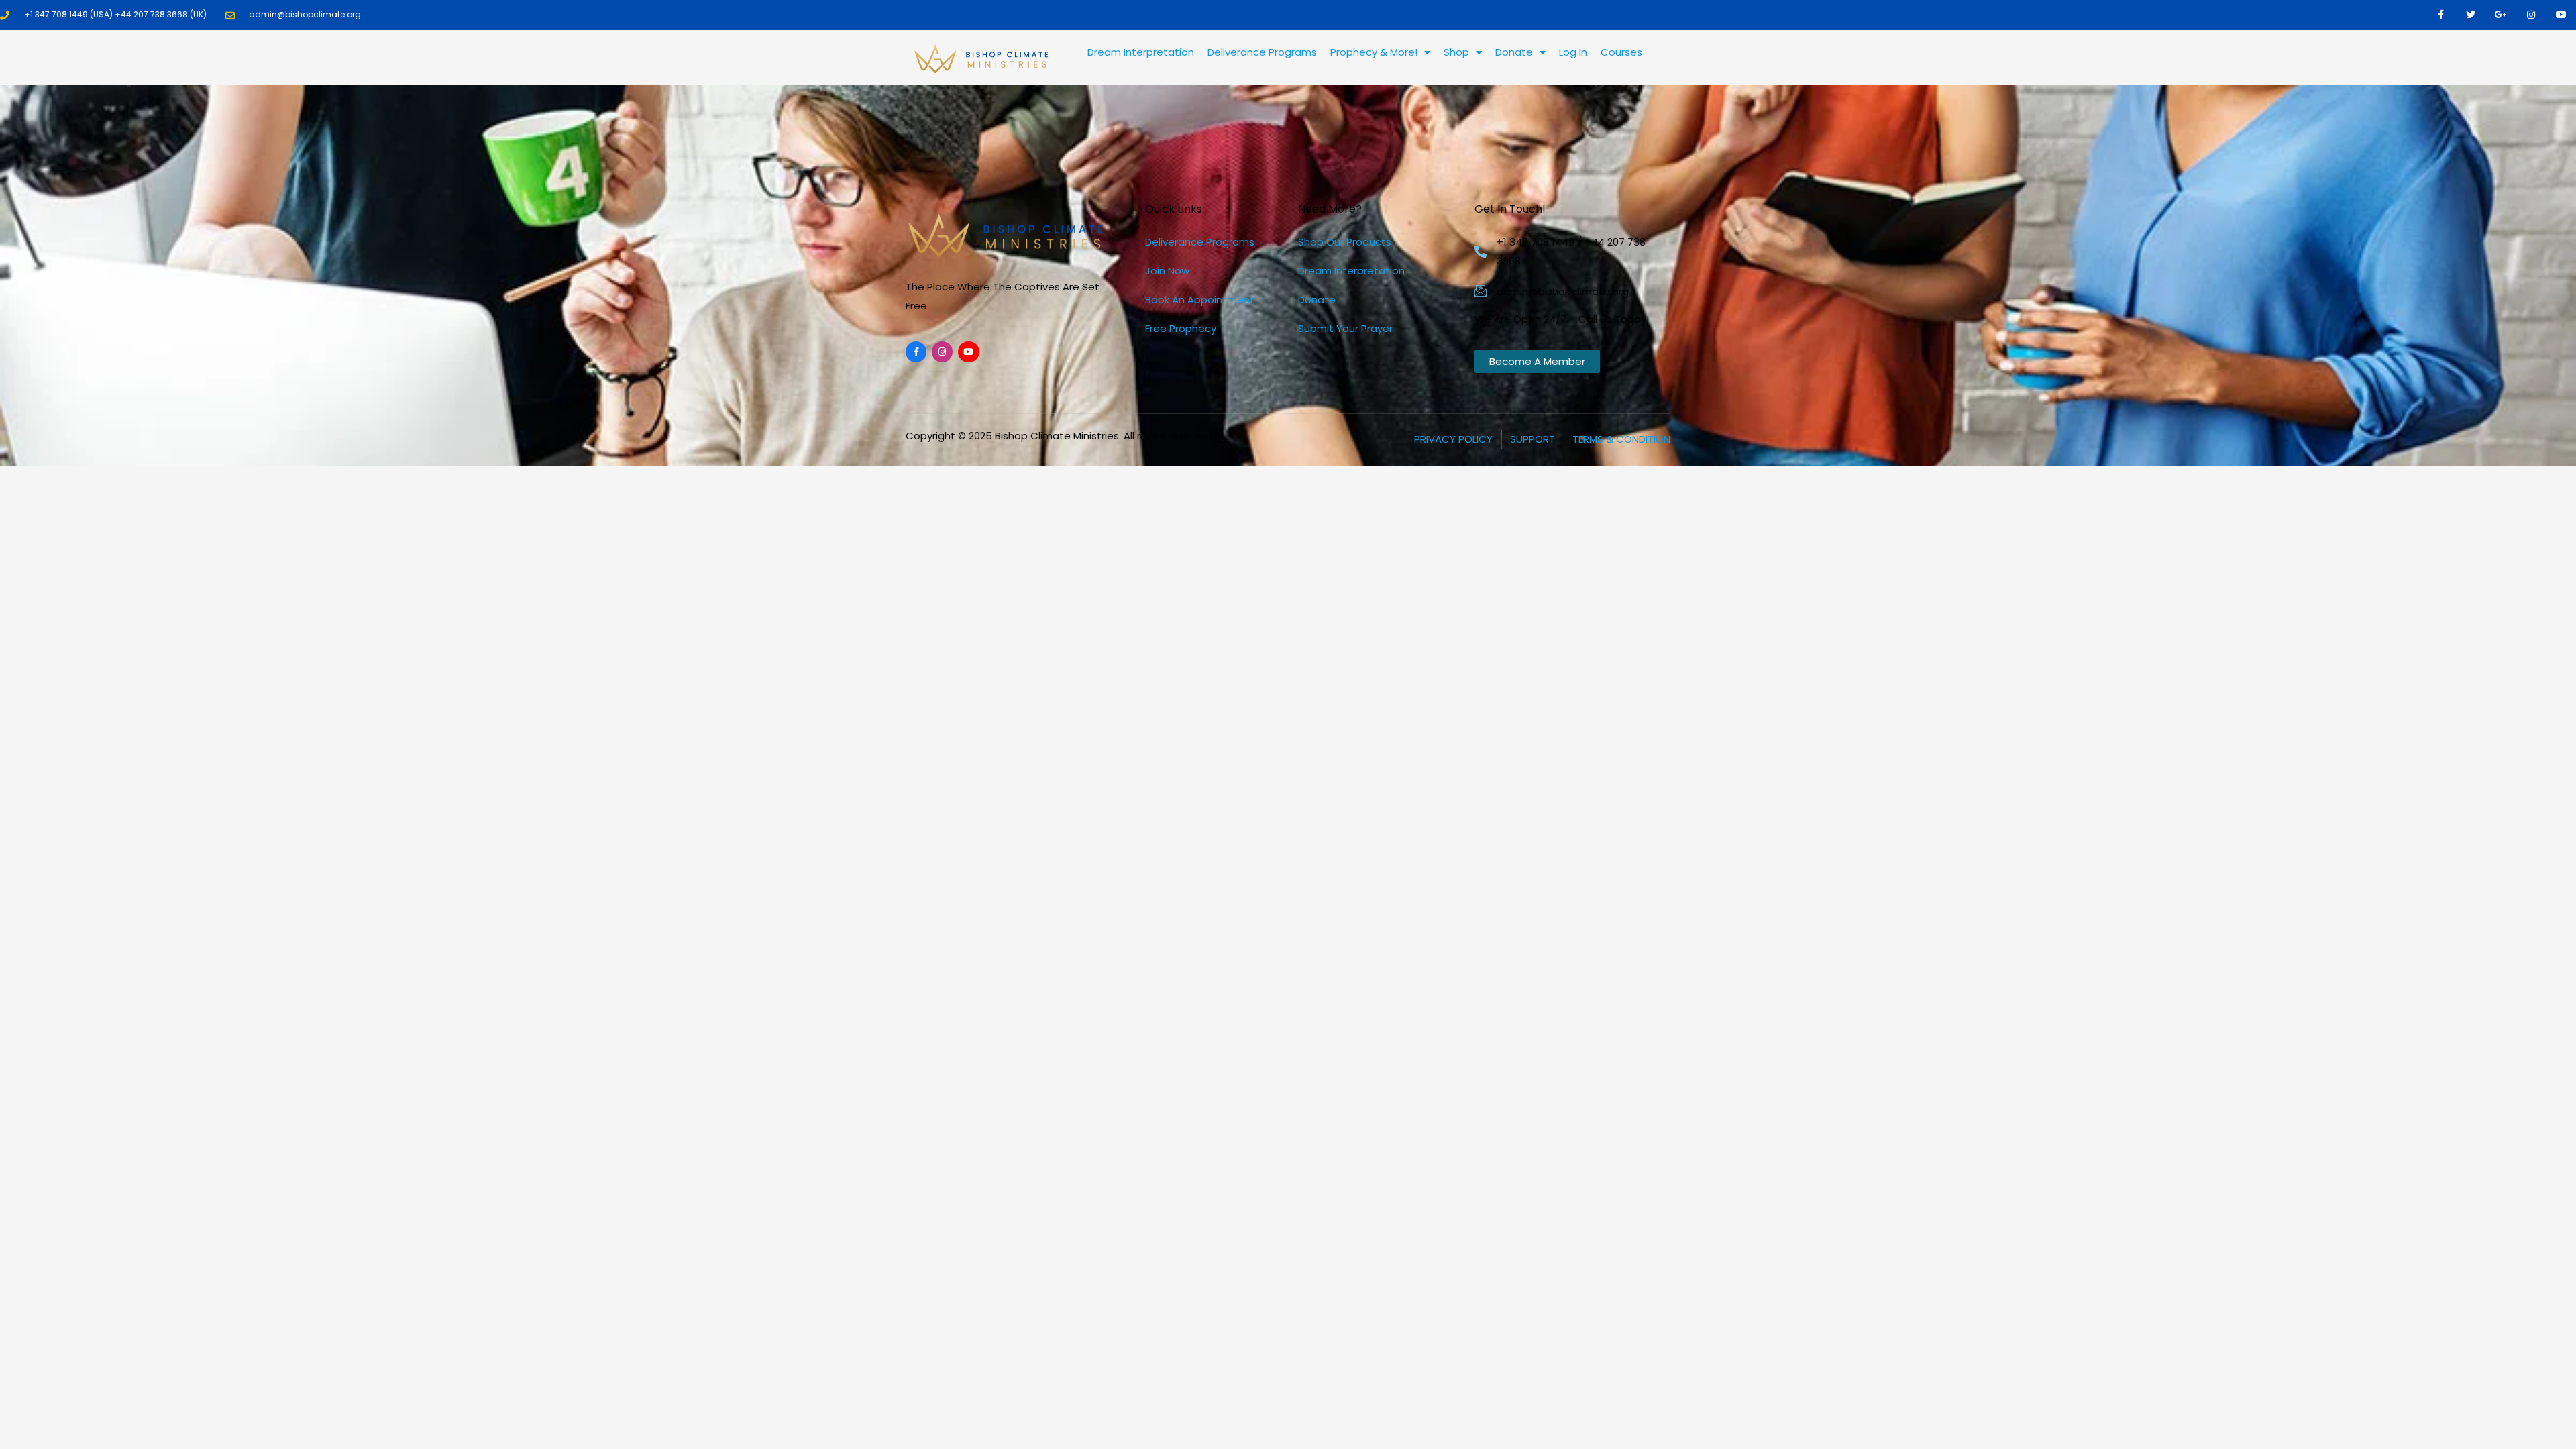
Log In (1573, 52)
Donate (1514, 52)
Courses (1621, 52)
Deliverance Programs (1262, 52)
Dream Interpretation (1141, 52)
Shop (1456, 52)
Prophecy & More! (1374, 52)
